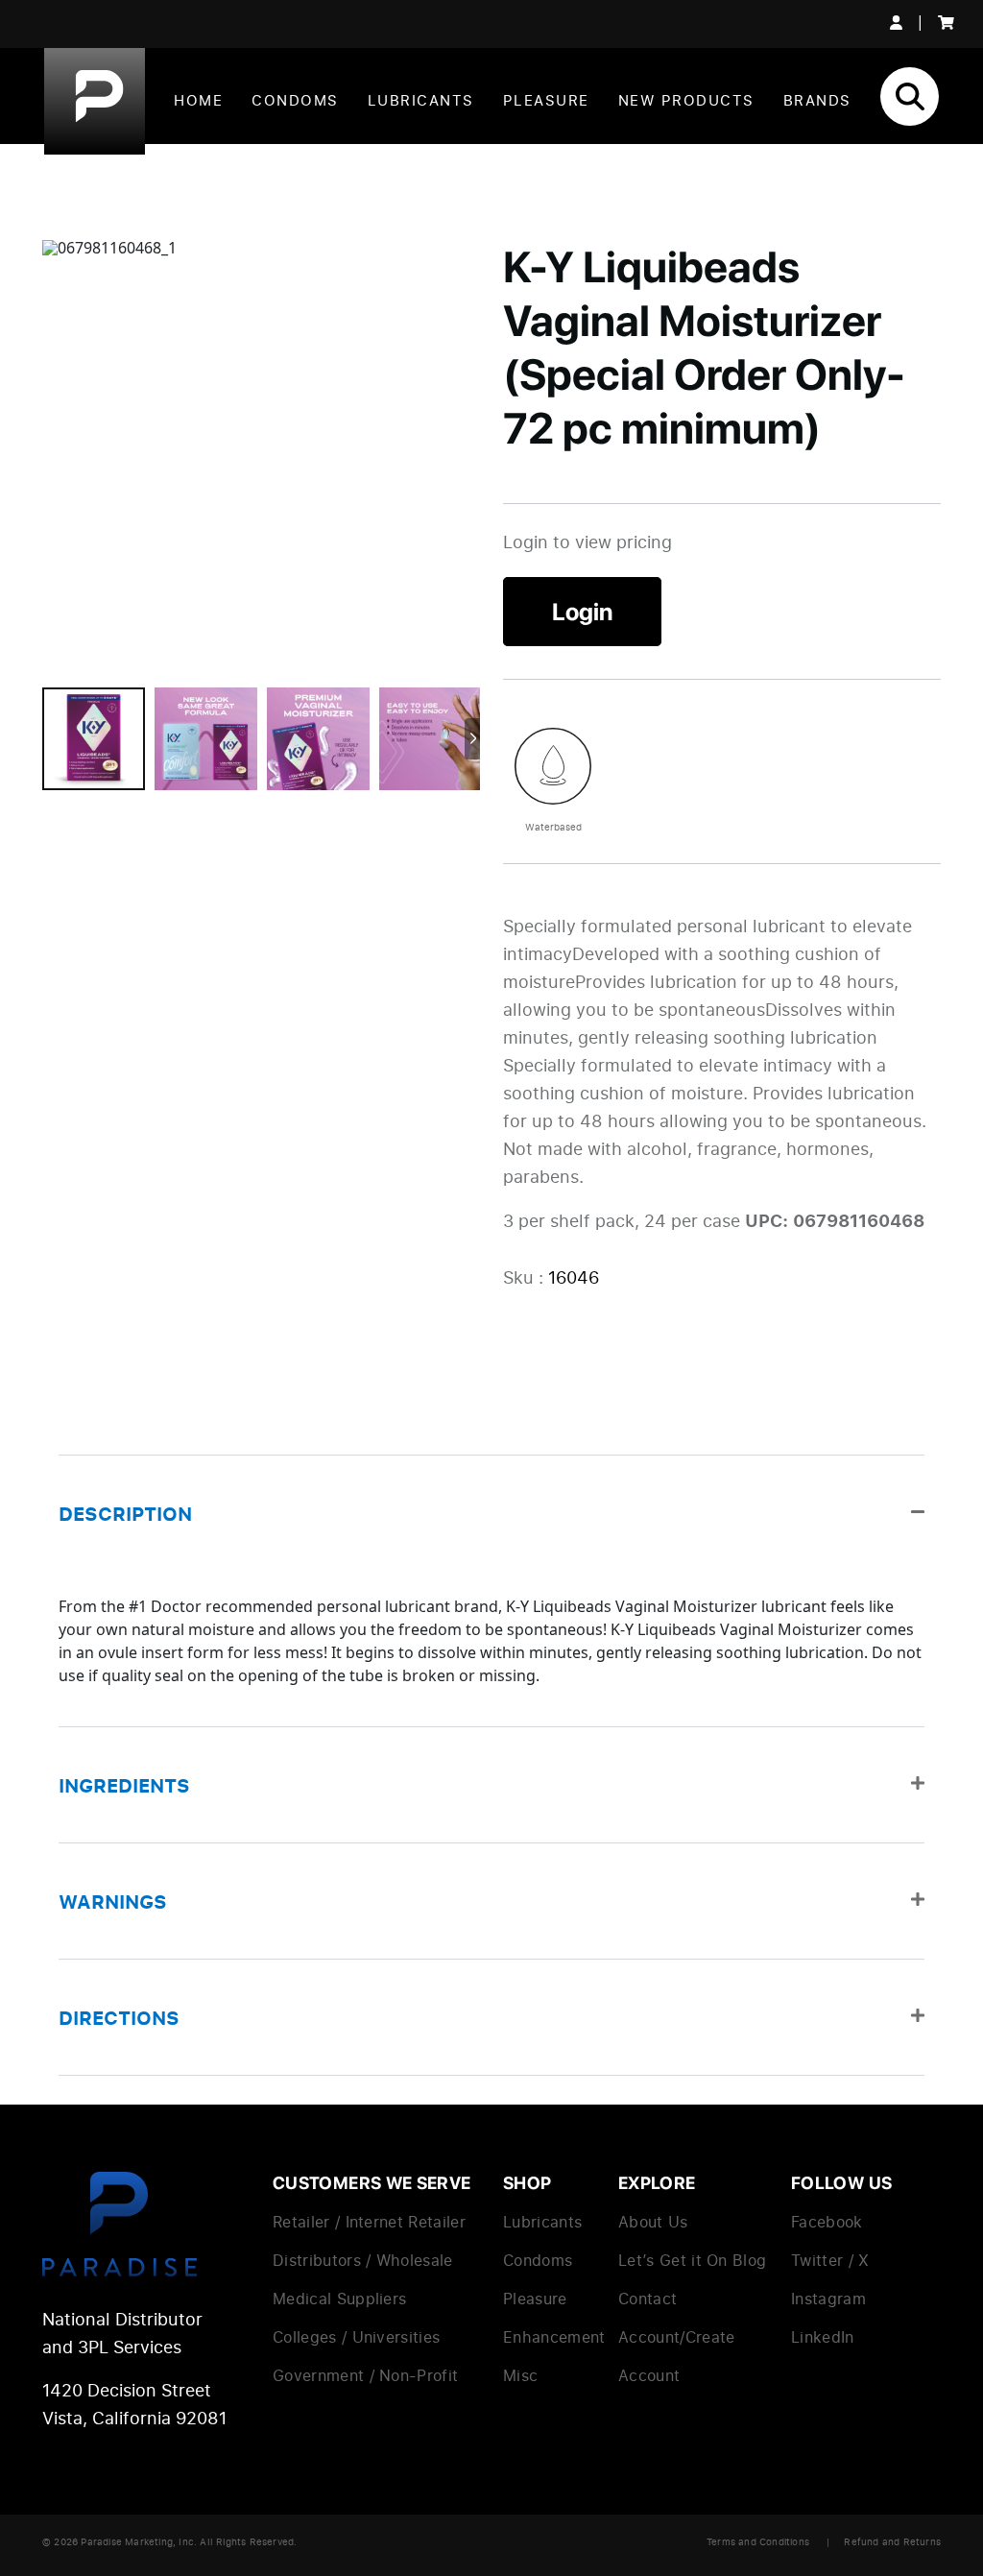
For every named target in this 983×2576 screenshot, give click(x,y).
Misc (520, 2375)
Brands (817, 100)
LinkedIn (823, 2337)
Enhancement (554, 2337)
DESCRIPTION (125, 1513)
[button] (491, 1513)
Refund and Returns (892, 2541)
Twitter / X (830, 2260)
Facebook (827, 2222)
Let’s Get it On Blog (692, 2260)
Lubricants (421, 100)
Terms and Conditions (758, 2541)
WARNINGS (113, 1901)
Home (198, 100)
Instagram (828, 2299)
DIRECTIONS (119, 2017)
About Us (653, 2222)
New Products (686, 100)
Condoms (295, 100)
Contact (647, 2299)
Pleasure (546, 100)
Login (582, 612)
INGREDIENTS (124, 1785)
